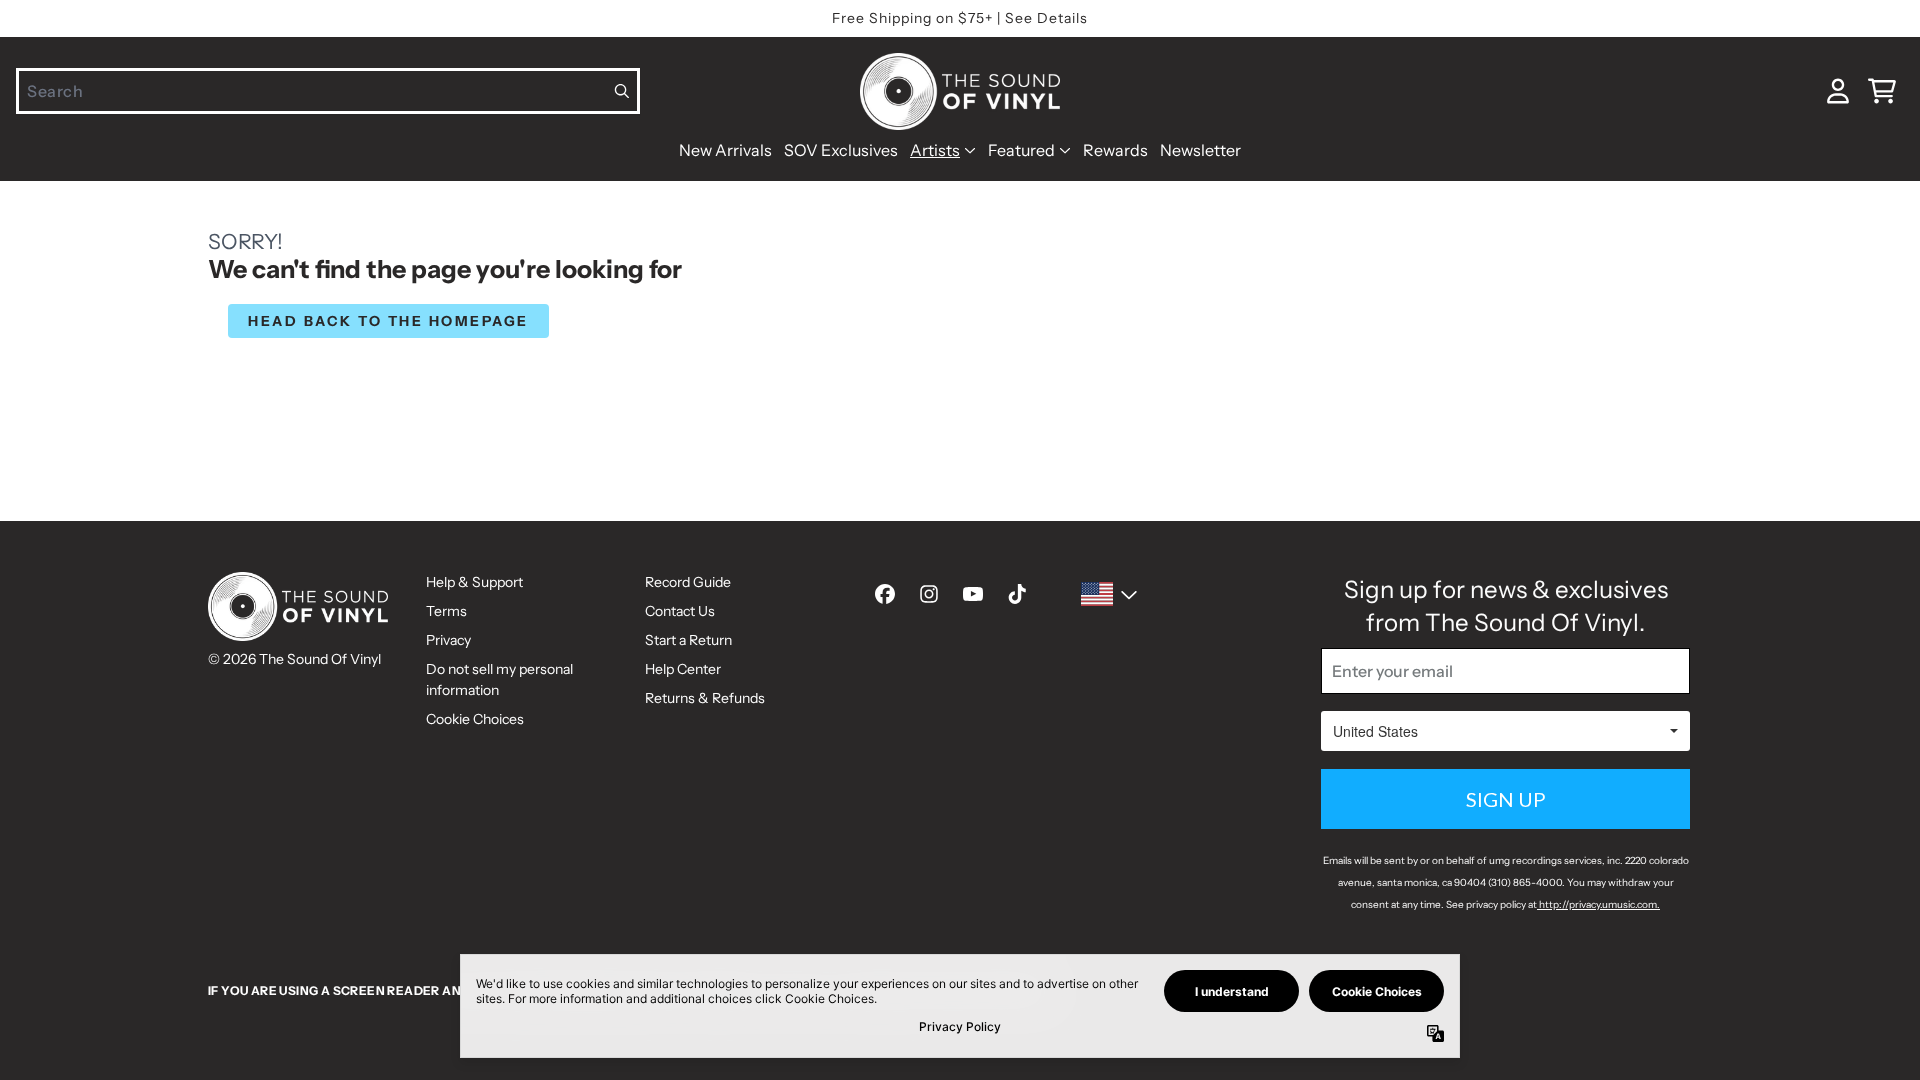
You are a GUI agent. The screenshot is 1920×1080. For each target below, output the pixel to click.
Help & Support (474, 582)
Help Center (683, 669)
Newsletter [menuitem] (1200, 150)
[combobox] (328, 91)
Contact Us (680, 611)
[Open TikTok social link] (1017, 594)
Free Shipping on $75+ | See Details (960, 18)
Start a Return (688, 640)
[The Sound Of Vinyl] (960, 91)
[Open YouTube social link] (973, 594)
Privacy (448, 640)
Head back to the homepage (388, 321)
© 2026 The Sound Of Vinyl (294, 659)
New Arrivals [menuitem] (725, 150)
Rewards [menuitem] (1115, 150)
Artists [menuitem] (935, 150)
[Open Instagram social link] (929, 594)
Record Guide (688, 582)
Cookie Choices (475, 719)
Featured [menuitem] (1021, 150)
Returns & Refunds (705, 698)
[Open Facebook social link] (885, 594)
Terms (446, 611)
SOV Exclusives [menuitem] (841, 150)
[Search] (622, 91)
